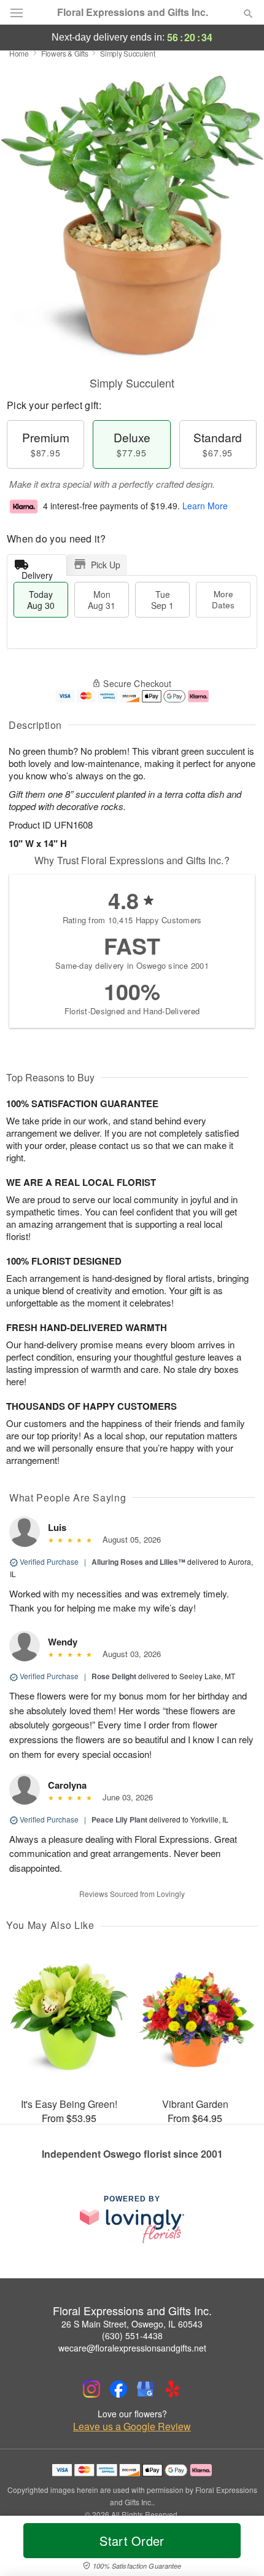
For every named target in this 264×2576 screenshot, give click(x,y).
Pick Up (106, 565)
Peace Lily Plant (119, 1819)
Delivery (37, 572)
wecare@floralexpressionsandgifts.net (132, 2348)
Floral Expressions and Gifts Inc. (133, 12)
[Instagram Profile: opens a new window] (91, 2389)
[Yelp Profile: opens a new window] (173, 2389)
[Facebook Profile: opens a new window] (118, 2389)
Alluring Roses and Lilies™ (138, 1562)
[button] (238, 2548)
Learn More (205, 506)
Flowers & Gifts (65, 53)
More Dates (223, 599)
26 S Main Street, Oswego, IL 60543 (132, 2324)
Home (19, 53)
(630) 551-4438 (132, 2335)
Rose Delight (114, 1676)
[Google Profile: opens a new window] (146, 2389)
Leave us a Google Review (132, 2427)
